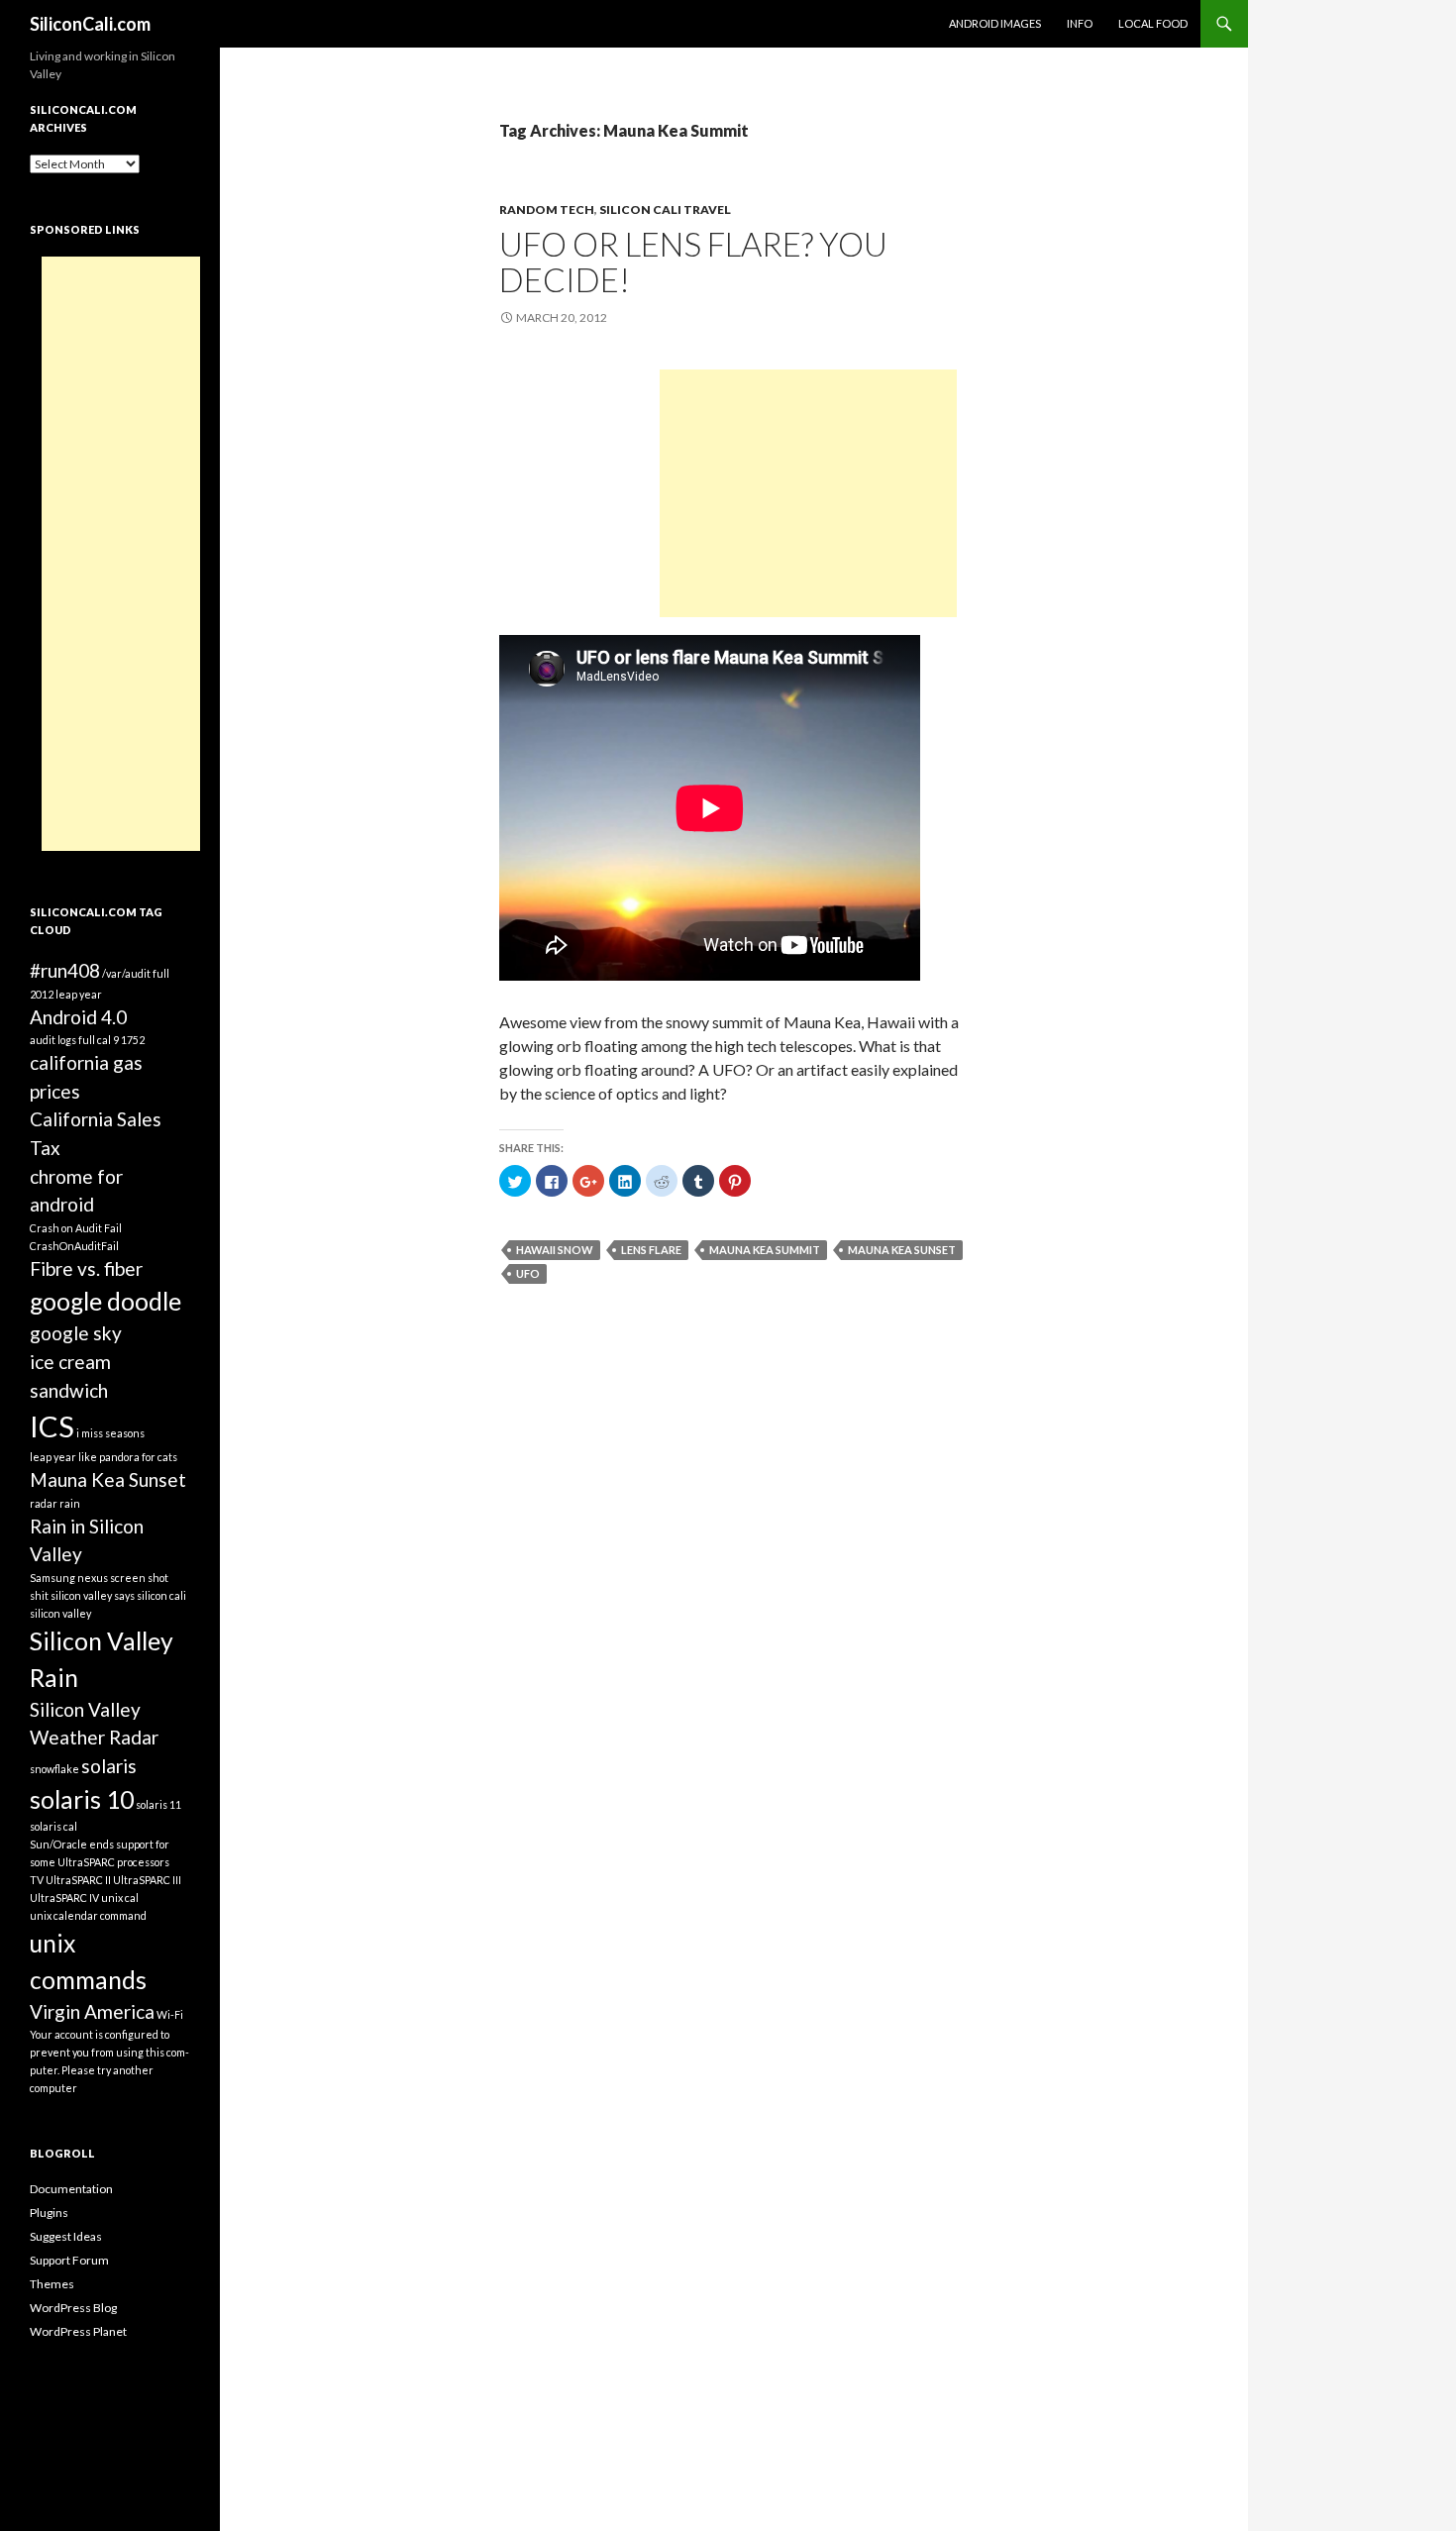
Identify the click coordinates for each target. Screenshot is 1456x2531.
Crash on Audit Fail (76, 1228)
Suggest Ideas (66, 2236)
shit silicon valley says (82, 1595)
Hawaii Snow (555, 1250)
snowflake (54, 1769)
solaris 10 (82, 1799)
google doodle (105, 1301)
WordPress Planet (78, 2331)
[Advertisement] (808, 493)
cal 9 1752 (121, 1040)
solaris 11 (158, 1804)
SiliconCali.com (90, 24)
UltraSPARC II (78, 1880)
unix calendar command (88, 1915)
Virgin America (92, 2011)
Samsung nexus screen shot (99, 1578)
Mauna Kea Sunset (902, 1250)
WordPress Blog (73, 2308)
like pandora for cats (128, 1457)
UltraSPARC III (147, 1880)
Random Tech (547, 210)
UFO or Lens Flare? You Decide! (693, 262)
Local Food (1153, 23)
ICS (52, 1426)
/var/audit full (136, 973)
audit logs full (62, 1040)
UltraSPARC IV (64, 1898)
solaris (109, 1766)
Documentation (71, 2189)
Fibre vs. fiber (86, 1268)
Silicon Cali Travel (665, 210)
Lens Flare (651, 1250)
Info (1080, 23)
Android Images (995, 23)
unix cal (120, 1898)
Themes (52, 2284)
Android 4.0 (78, 1017)
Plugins (49, 2213)
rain (70, 1503)
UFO (528, 1273)
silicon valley (60, 1613)
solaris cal (53, 1826)
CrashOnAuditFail (74, 1246)
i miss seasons (110, 1433)
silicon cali (161, 1595)
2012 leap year (66, 994)
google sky (76, 1333)
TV (37, 1880)
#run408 (65, 970)
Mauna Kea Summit (765, 1250)
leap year (53, 1457)
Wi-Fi (170, 2014)
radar (44, 1503)
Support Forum (69, 2260)
